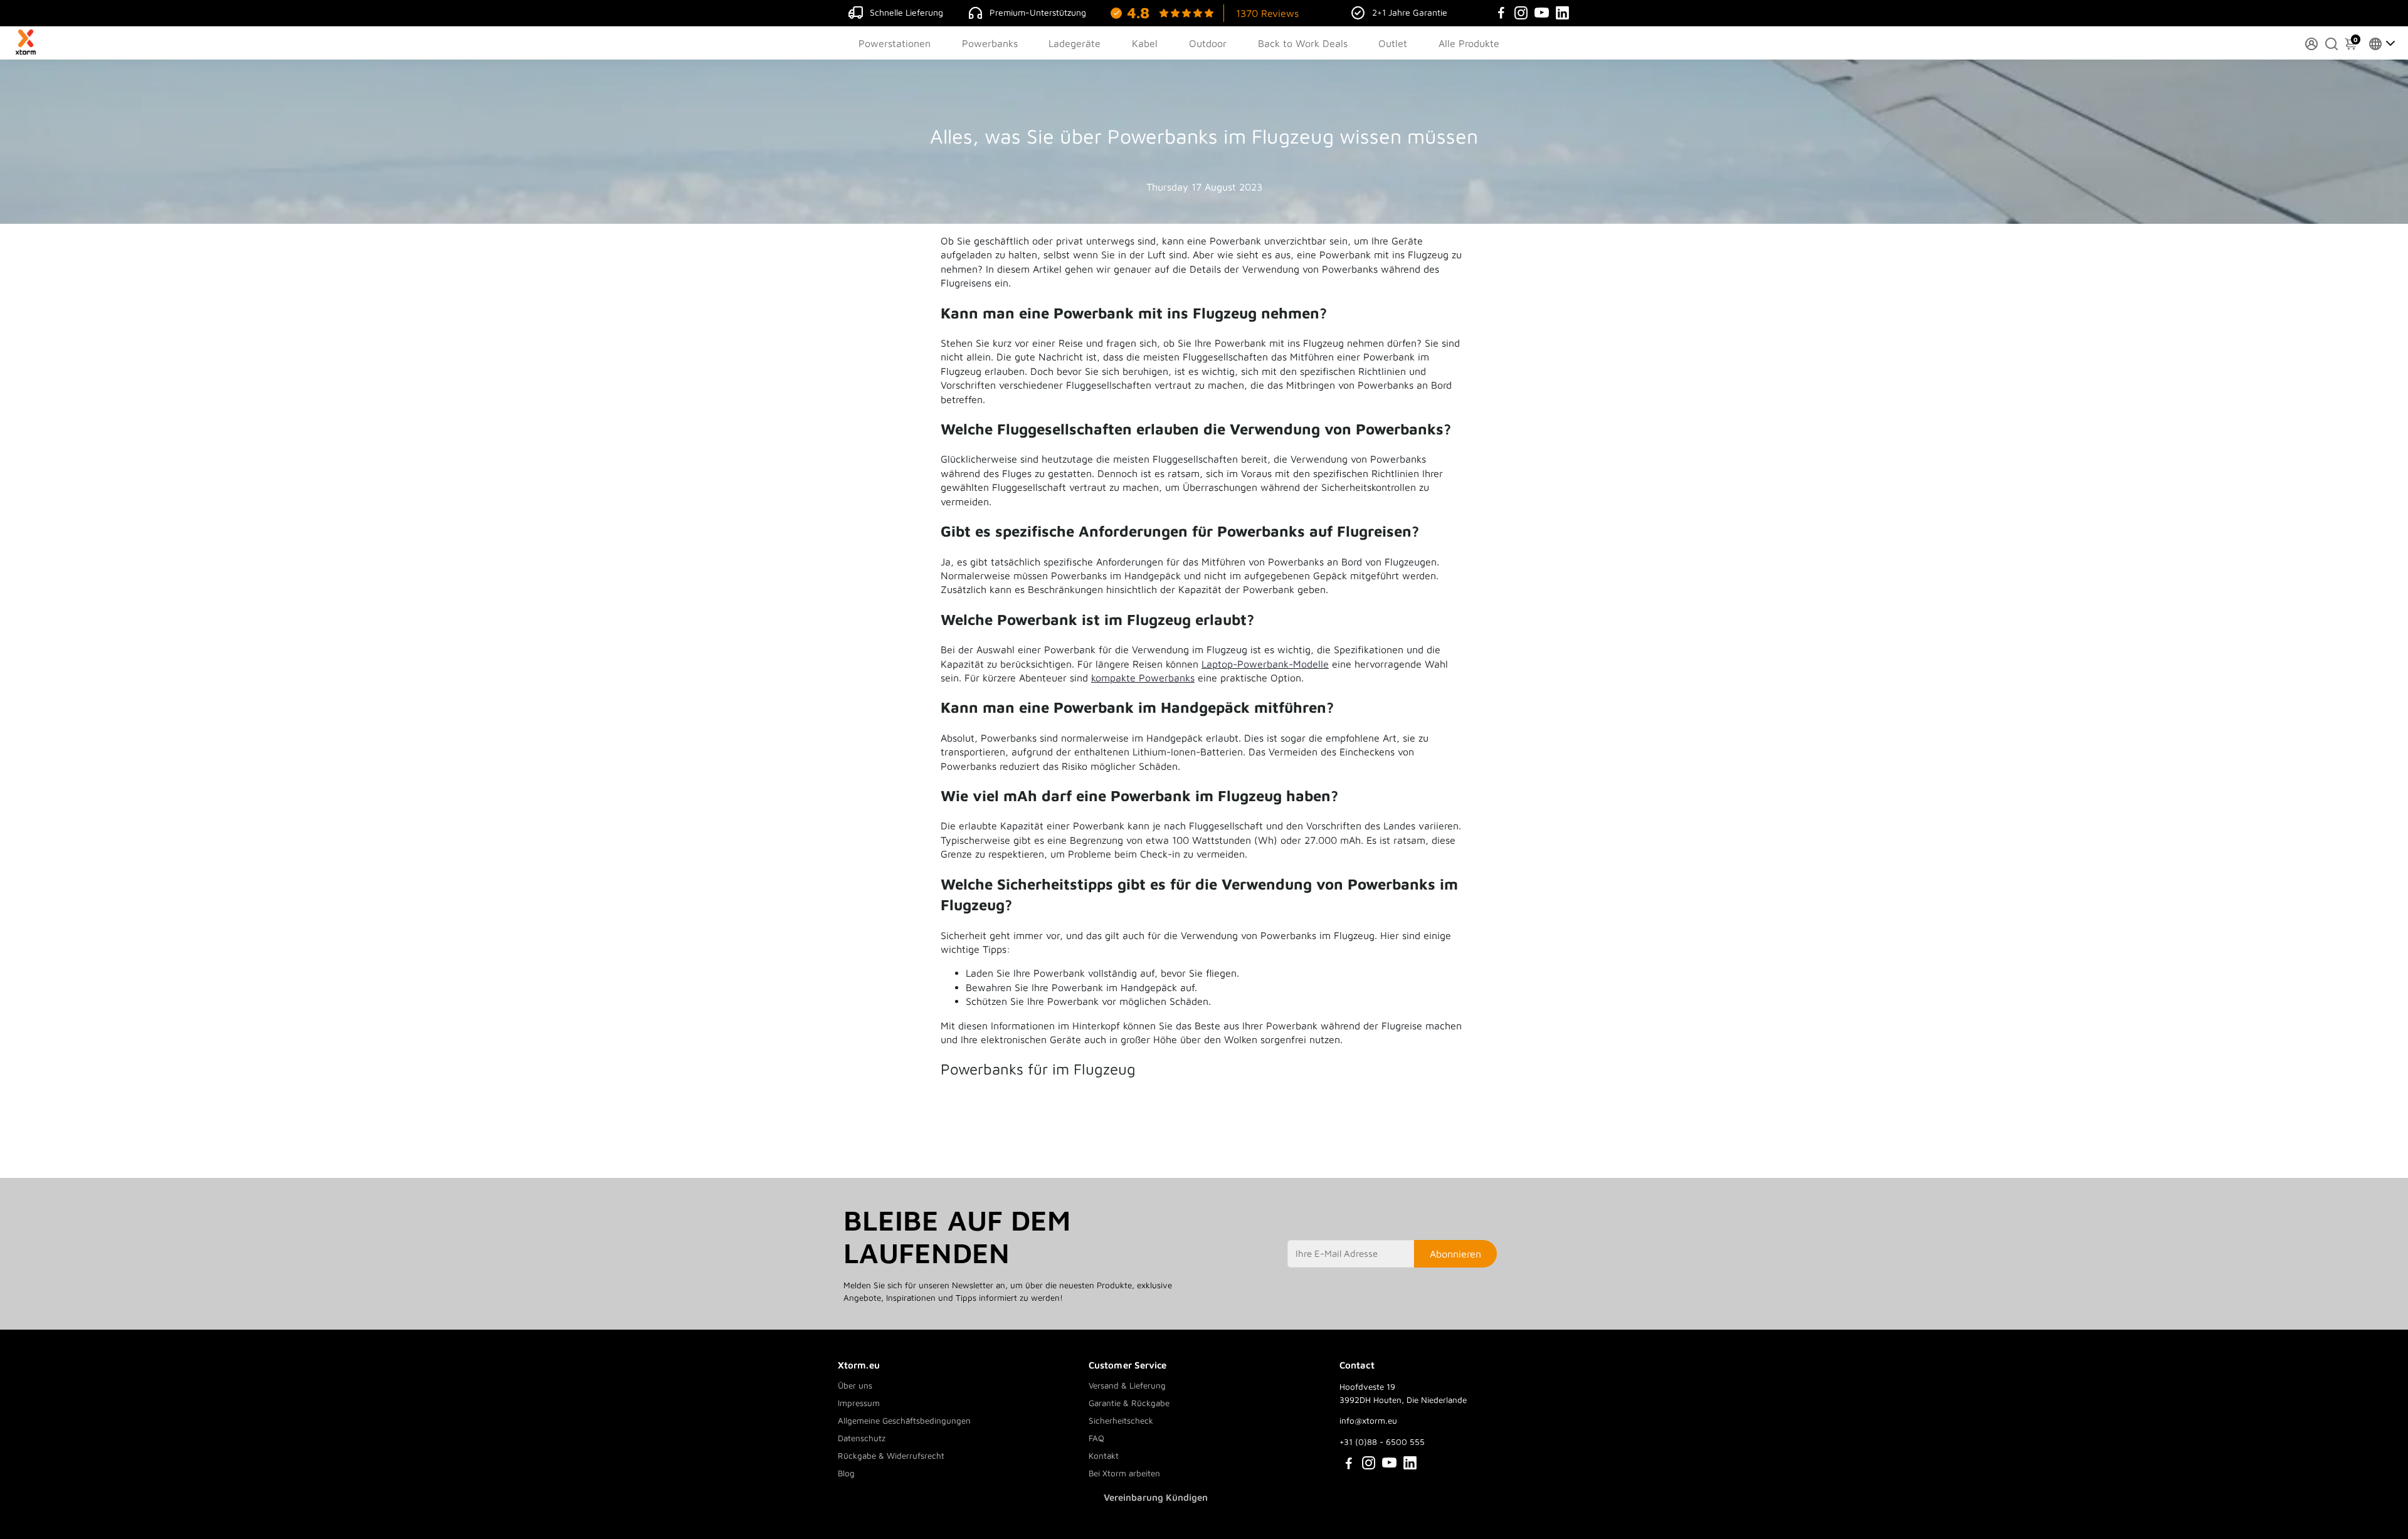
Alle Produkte (1469, 43)
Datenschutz (862, 1438)
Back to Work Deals (1303, 43)
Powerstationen (895, 43)
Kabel (1145, 43)
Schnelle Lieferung (906, 12)
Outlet (1393, 43)
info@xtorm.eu (1368, 1421)
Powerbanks (990, 43)
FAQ (1096, 1438)
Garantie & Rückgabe (1129, 1403)
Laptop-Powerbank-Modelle (1265, 664)
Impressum (859, 1403)
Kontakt (1104, 1456)
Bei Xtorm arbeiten (1124, 1473)
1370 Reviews (1267, 13)
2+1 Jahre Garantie (1410, 12)
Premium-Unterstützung (1038, 12)
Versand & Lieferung (1127, 1385)
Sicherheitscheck (1121, 1421)
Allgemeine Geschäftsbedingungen (904, 1421)
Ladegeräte (1075, 43)
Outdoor (1208, 43)
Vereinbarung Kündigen (1156, 1497)
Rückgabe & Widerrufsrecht (891, 1456)
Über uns (855, 1385)
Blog (846, 1473)
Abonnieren (1455, 1254)
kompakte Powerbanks (1143, 678)
